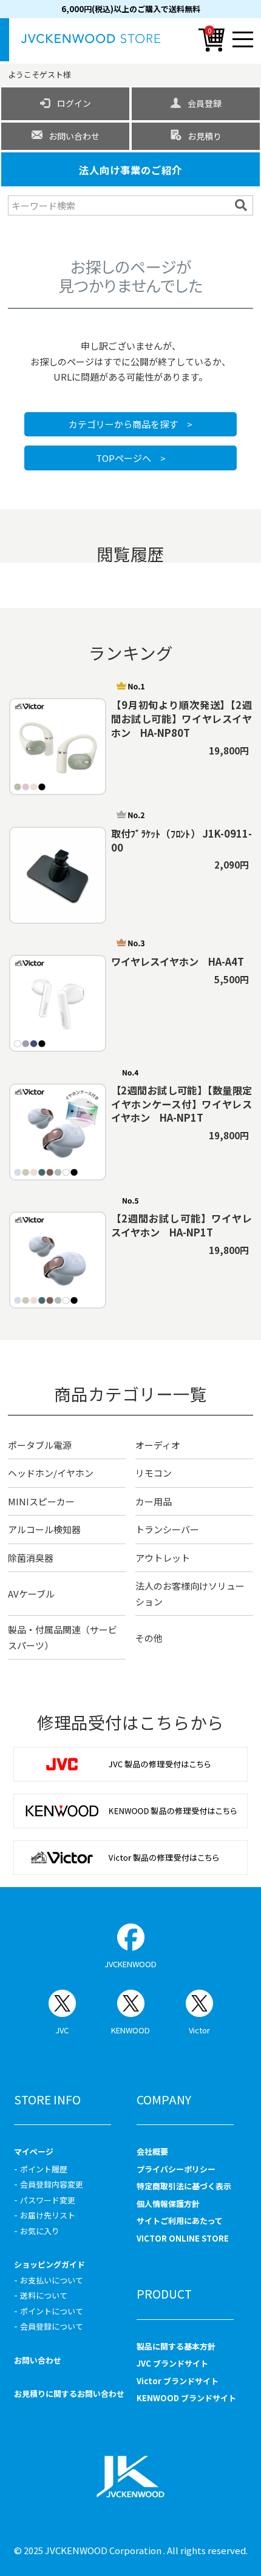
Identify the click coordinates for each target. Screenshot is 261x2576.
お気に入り (40, 2231)
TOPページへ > (131, 458)
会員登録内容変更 (52, 2184)
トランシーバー (167, 1529)
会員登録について (52, 2326)
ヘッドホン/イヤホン (51, 1473)
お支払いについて (52, 2280)
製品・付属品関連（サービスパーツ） (63, 1637)
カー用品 (154, 1501)
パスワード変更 (48, 2200)
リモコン (154, 1473)
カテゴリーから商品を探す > (130, 424)
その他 (149, 1638)
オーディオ (158, 1445)
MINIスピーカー (41, 1501)
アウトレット (163, 1558)
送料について (44, 2295)
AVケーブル (31, 1594)
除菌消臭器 (31, 1558)
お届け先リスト (48, 2215)
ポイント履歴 (44, 2169)
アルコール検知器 (44, 1529)
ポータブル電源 (40, 1445)
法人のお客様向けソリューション (190, 1594)
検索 (242, 205)
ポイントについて (52, 2311)
